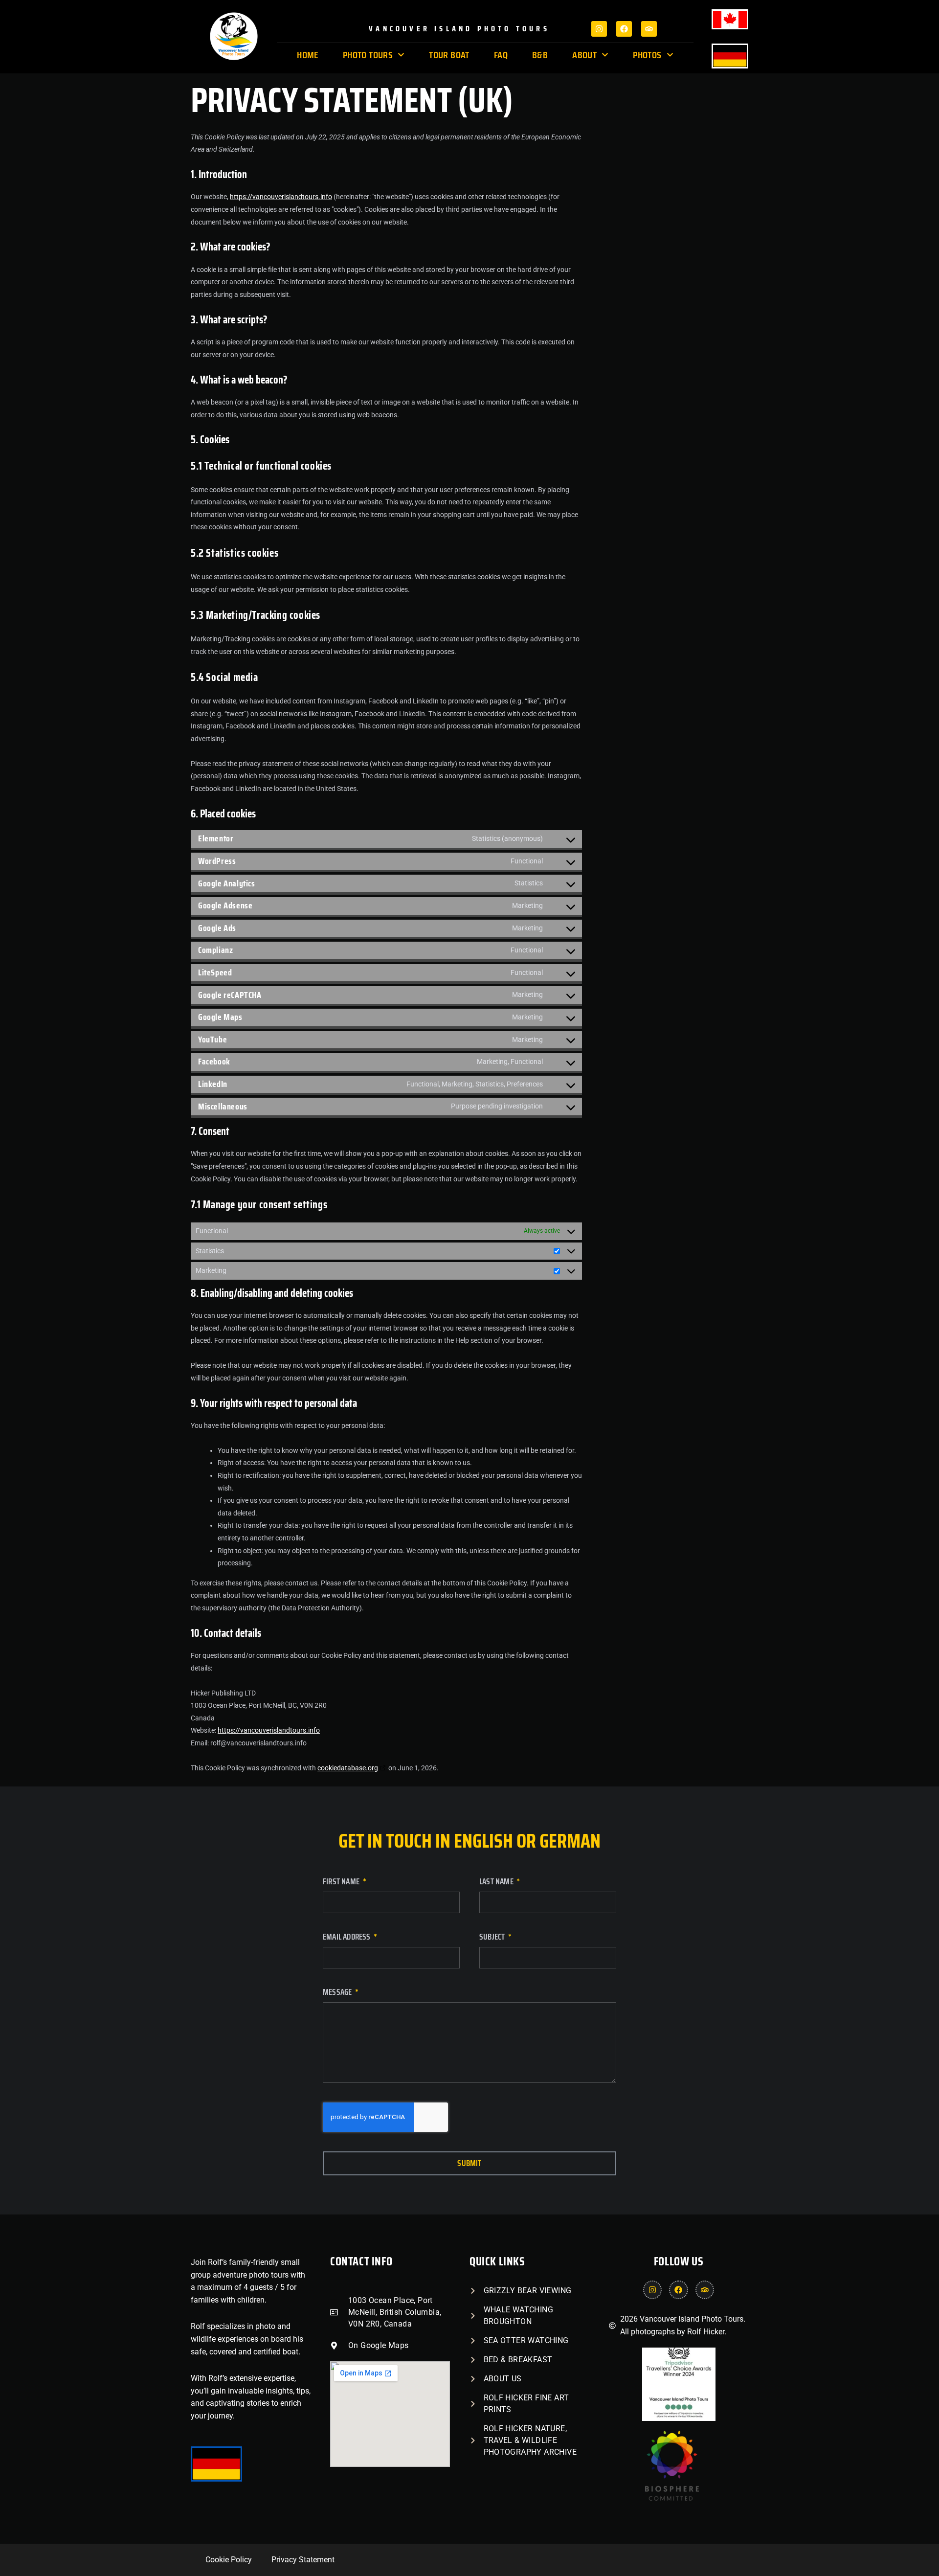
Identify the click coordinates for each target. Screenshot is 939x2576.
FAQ (501, 55)
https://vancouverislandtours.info (281, 197)
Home (308, 55)
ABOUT (584, 55)
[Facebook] (624, 29)
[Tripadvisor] (649, 29)
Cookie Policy (229, 2560)
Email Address (347, 1938)
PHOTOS (647, 55)
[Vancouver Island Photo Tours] (670, 2498)
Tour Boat (449, 55)
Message (338, 1993)
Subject (493, 1938)
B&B (540, 55)
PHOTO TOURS (368, 55)
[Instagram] (599, 29)
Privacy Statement (303, 2560)
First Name (342, 1883)
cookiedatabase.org (348, 1768)
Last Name (497, 1883)
